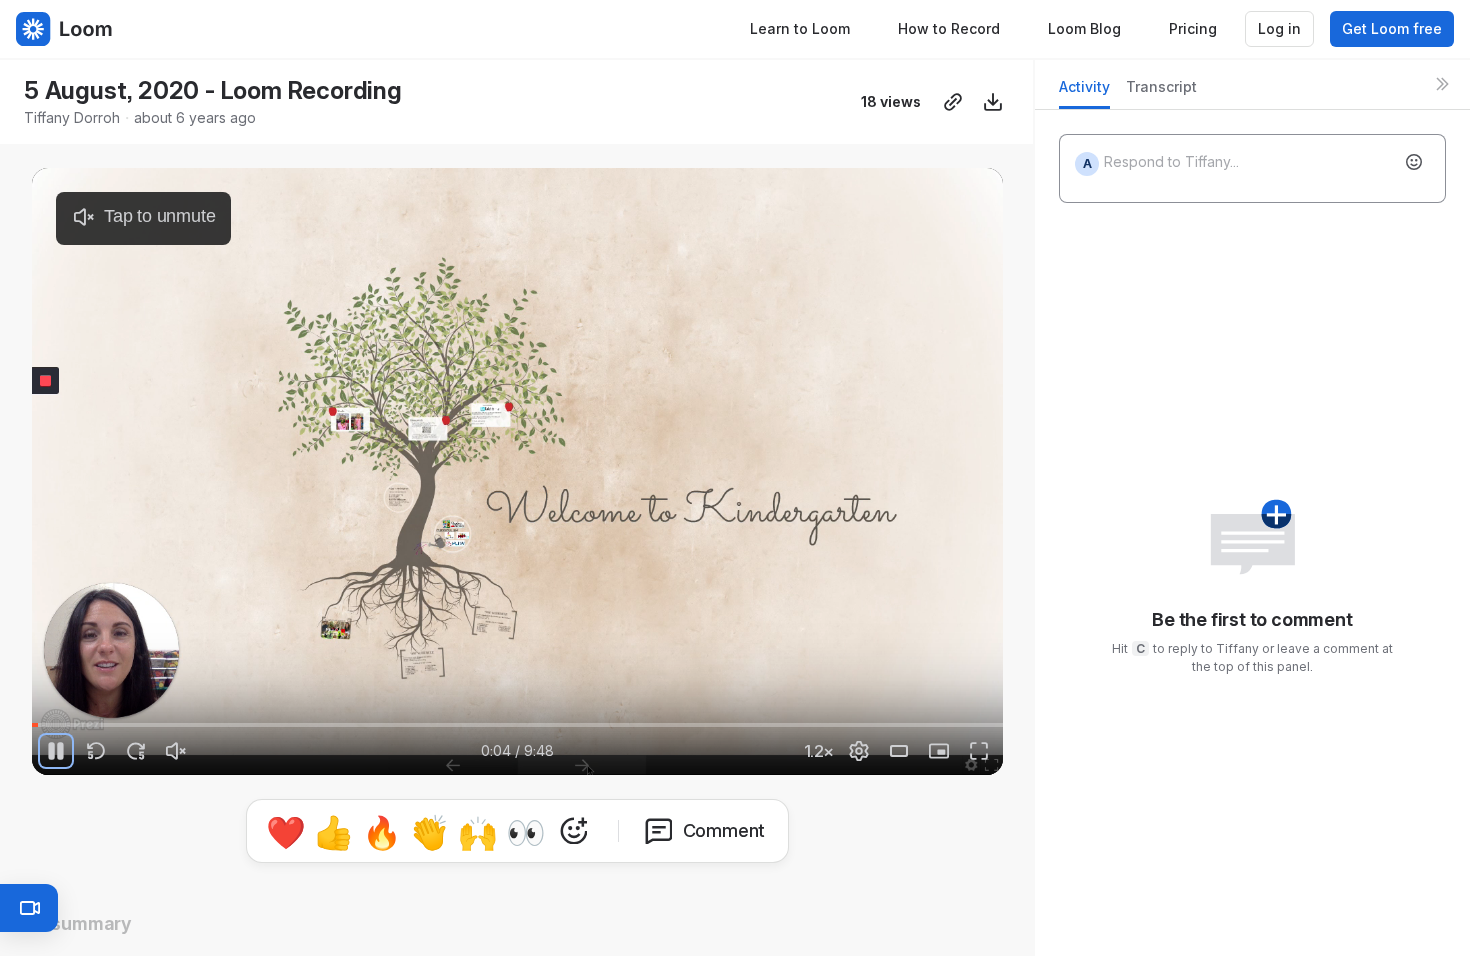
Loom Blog (1084, 28)
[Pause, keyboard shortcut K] (56, 751)
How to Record (949, 28)
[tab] (1084, 92)
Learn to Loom (800, 28)
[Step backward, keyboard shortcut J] (96, 751)
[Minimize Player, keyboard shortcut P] (939, 751)
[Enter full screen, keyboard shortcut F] (979, 751)
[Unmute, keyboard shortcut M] (176, 751)
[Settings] (859, 751)
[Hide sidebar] (1442, 84)
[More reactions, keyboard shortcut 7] (574, 831)
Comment (724, 830)
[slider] (517, 725)
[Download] (993, 102)
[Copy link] (953, 102)
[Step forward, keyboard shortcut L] (136, 751)
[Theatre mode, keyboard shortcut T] (899, 751)
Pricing (1193, 28)
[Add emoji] (1414, 162)
